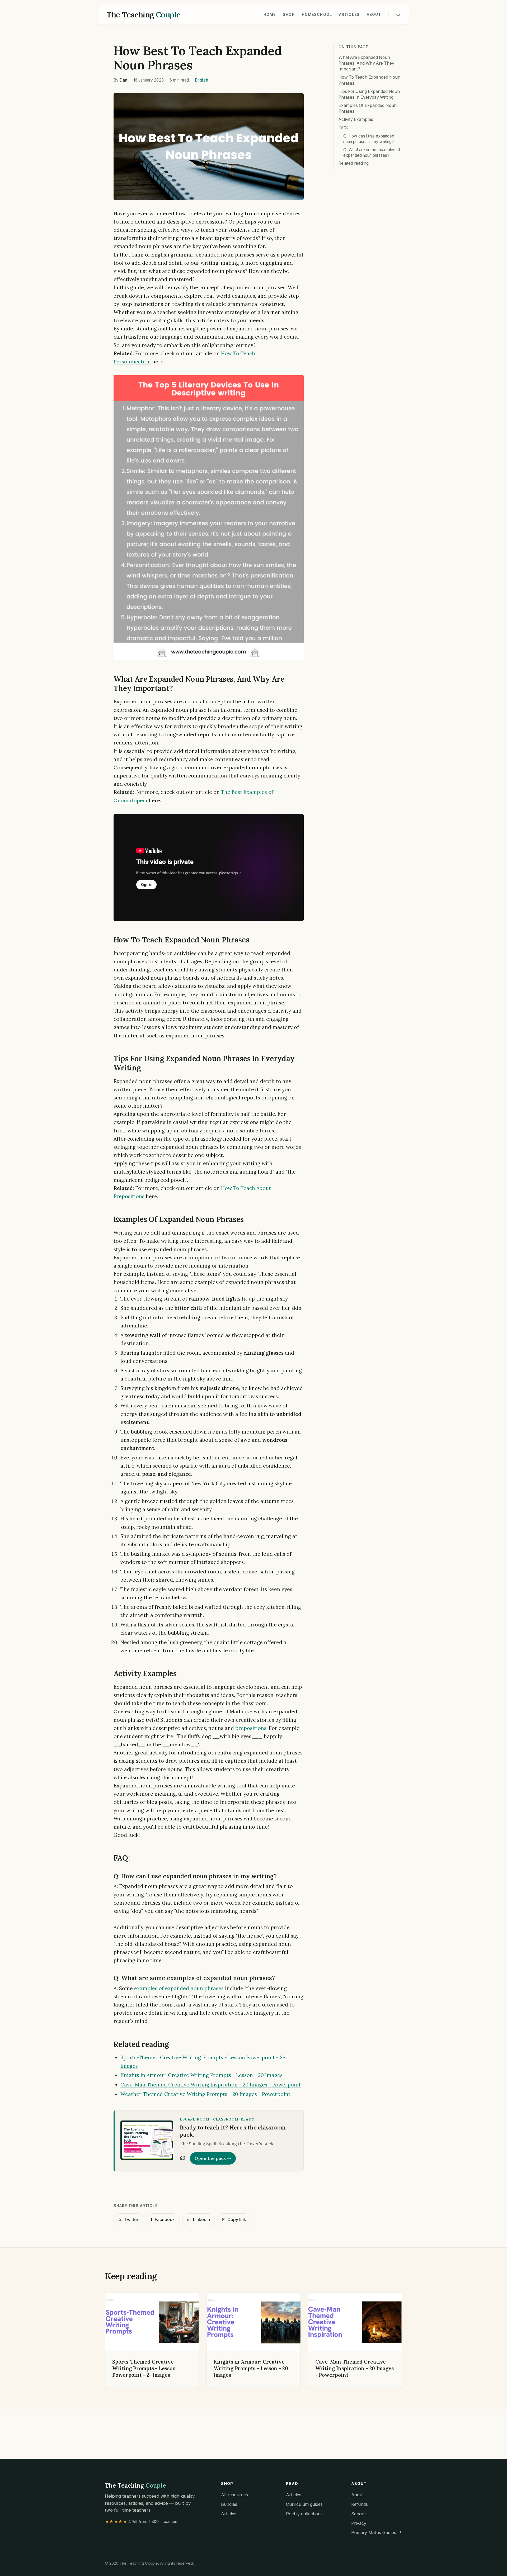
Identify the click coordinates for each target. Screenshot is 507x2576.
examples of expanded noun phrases (179, 1988)
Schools (359, 2514)
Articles (349, 14)
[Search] (398, 15)
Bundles (229, 2504)
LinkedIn (199, 2220)
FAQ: (343, 128)
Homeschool (317, 14)
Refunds (360, 2504)
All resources (234, 2495)
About (374, 14)
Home (270, 14)
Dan (123, 80)
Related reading (354, 163)
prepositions (251, 1728)
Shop (289, 14)
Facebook (163, 2220)
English (201, 80)
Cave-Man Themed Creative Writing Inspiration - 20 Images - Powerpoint (211, 2085)
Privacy (359, 2523)
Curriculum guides (304, 2504)
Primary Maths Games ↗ (376, 2532)
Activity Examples (356, 119)
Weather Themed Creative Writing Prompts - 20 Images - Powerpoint (205, 2094)
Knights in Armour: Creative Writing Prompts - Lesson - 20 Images (201, 2075)
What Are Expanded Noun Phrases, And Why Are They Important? (366, 63)
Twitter (128, 2220)
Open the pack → (213, 2158)
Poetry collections (304, 2514)
